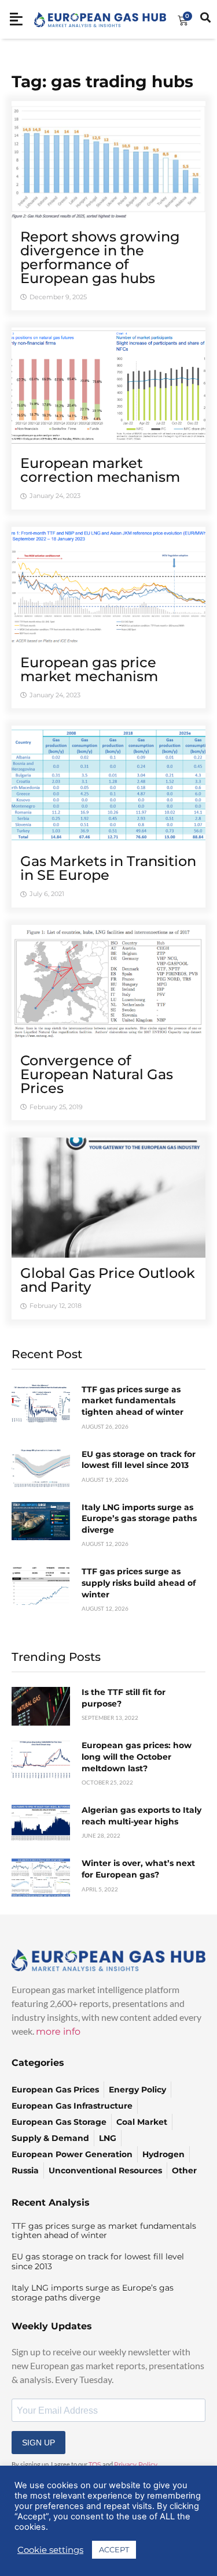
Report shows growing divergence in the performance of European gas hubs (100, 257)
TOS (95, 2465)
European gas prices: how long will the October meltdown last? (137, 1757)
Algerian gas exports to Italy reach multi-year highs (141, 1816)
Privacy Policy (136, 2465)
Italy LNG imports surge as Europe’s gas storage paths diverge (139, 1519)
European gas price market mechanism (89, 669)
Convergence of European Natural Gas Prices (97, 1074)
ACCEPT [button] (114, 2549)
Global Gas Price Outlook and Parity (108, 1280)
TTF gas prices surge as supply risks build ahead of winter (139, 1583)
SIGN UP (38, 2443)
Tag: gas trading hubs (102, 81)
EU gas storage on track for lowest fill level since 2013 (139, 1460)
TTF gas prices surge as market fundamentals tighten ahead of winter (133, 1401)
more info (58, 2032)
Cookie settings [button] (50, 2550)
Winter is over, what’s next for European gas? (138, 1869)
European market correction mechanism (100, 470)
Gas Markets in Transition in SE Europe (108, 868)
